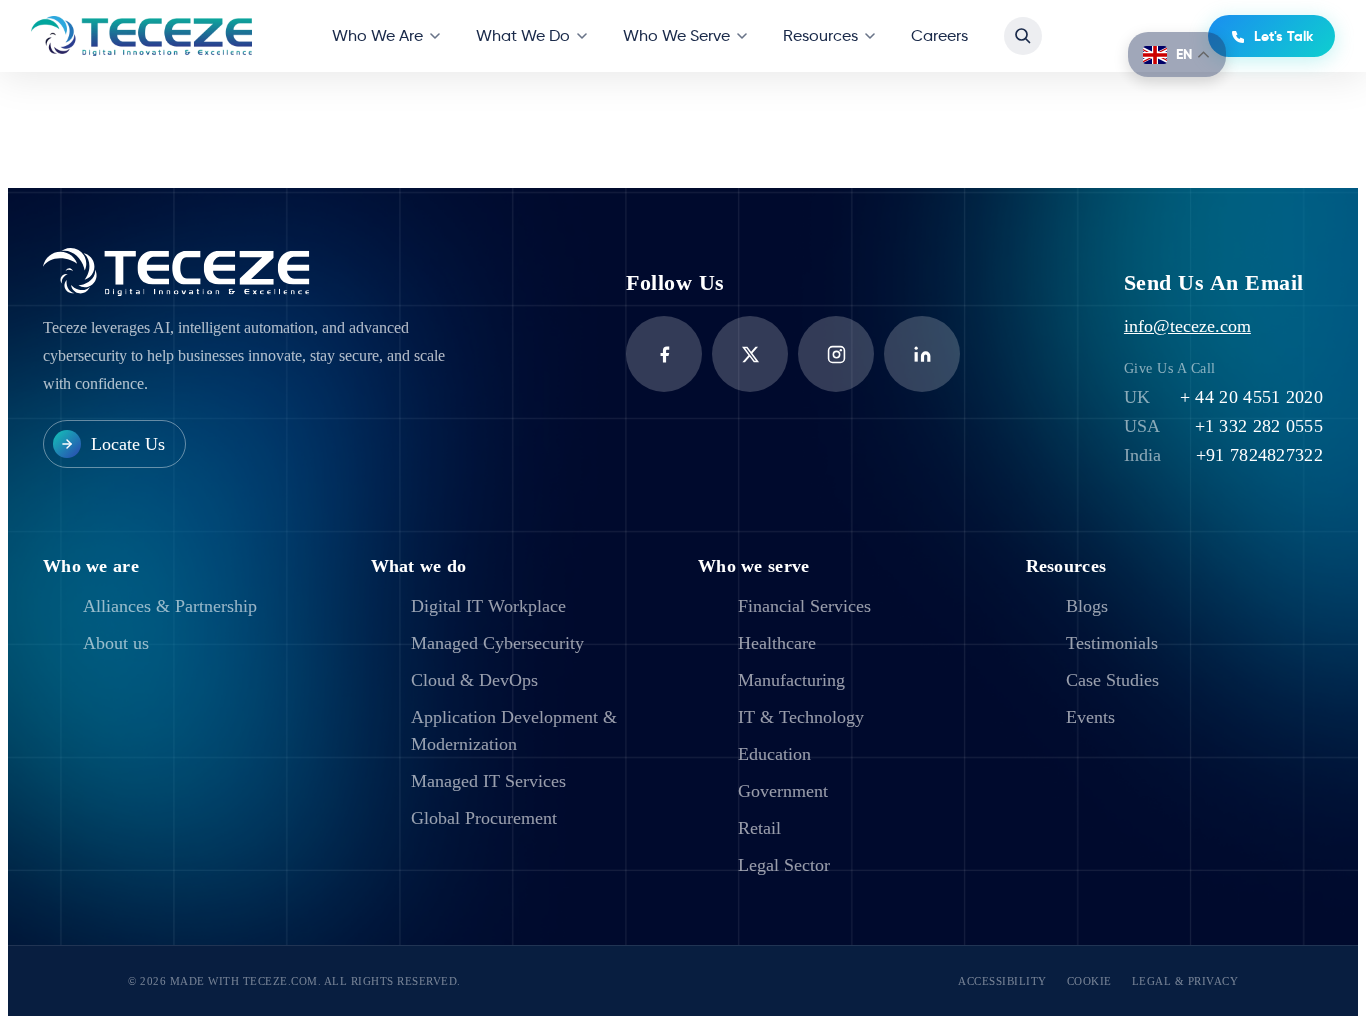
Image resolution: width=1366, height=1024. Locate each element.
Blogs (1087, 606)
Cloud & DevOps (474, 680)
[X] (750, 354)
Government (783, 791)
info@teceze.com (1187, 326)
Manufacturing (791, 680)
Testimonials (1112, 643)
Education (774, 754)
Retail (759, 828)
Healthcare (777, 643)
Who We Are (377, 35)
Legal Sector (784, 865)
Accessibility (1002, 981)
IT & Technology (801, 717)
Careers (939, 35)
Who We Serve (676, 35)
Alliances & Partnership (170, 606)
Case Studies (1112, 680)
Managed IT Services (488, 781)
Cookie (1089, 981)
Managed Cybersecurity (497, 643)
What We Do (523, 35)
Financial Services (804, 606)
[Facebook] (664, 354)
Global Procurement (484, 818)
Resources (820, 35)
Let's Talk (1283, 36)
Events (1090, 717)
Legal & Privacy (1185, 981)
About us (116, 643)
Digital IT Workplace (488, 606)
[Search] (1023, 36)
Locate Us (128, 444)
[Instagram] (836, 354)
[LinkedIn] (922, 354)
